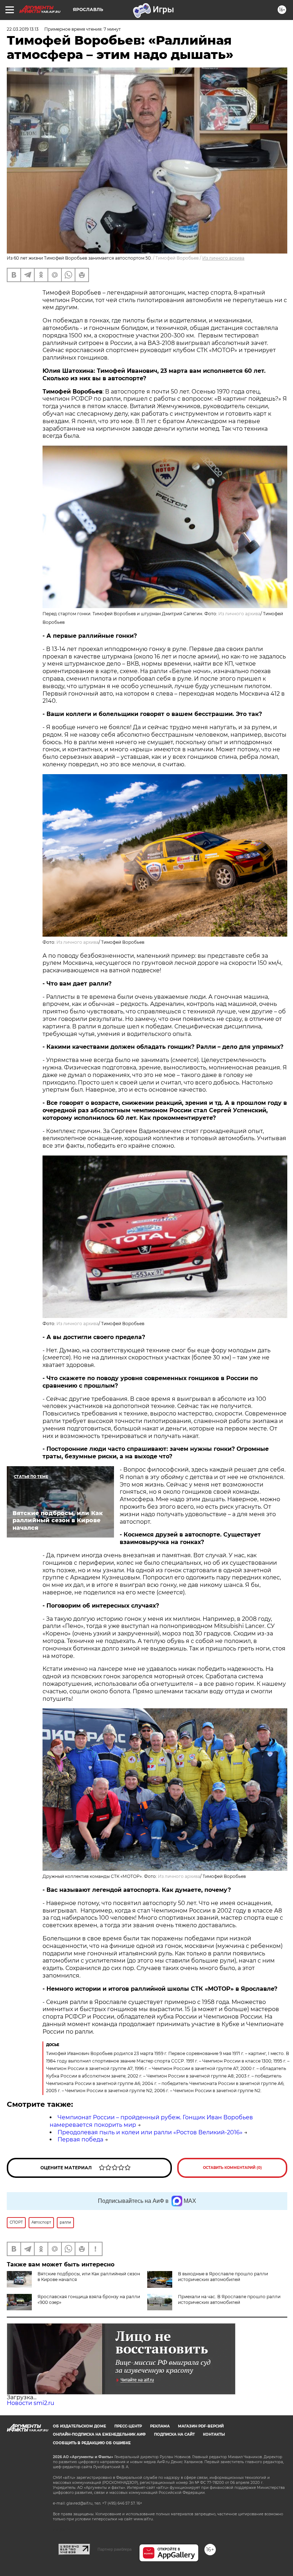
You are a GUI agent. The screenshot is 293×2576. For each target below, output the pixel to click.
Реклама (160, 2426)
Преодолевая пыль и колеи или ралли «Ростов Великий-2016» (150, 2132)
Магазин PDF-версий (201, 2426)
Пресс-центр (128, 2426)
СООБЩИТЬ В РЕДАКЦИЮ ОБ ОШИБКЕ (92, 2443)
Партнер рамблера (115, 2549)
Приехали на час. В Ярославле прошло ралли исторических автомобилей (229, 2299)
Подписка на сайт (174, 2434)
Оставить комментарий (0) (232, 2168)
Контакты (214, 2434)
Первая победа (80, 2139)
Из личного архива (223, 258)
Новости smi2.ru (31, 2403)
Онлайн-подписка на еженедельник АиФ (99, 2434)
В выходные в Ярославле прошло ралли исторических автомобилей (223, 2277)
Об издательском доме (80, 2426)
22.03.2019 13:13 (23, 29)
